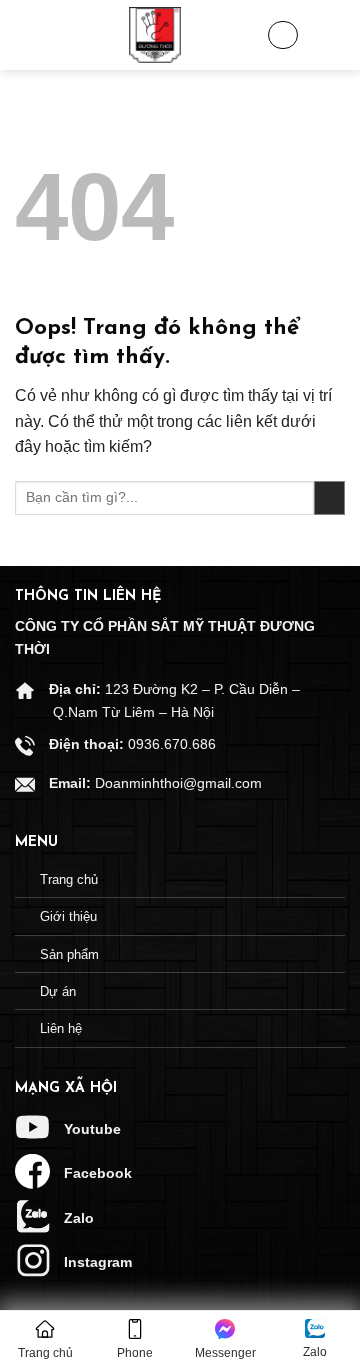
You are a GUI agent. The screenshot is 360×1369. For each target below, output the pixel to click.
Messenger (225, 1353)
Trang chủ (45, 1353)
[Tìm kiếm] (330, 35)
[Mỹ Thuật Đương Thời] (155, 35)
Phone (135, 1353)
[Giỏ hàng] (283, 35)
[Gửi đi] (329, 498)
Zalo (315, 1352)
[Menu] (30, 35)
